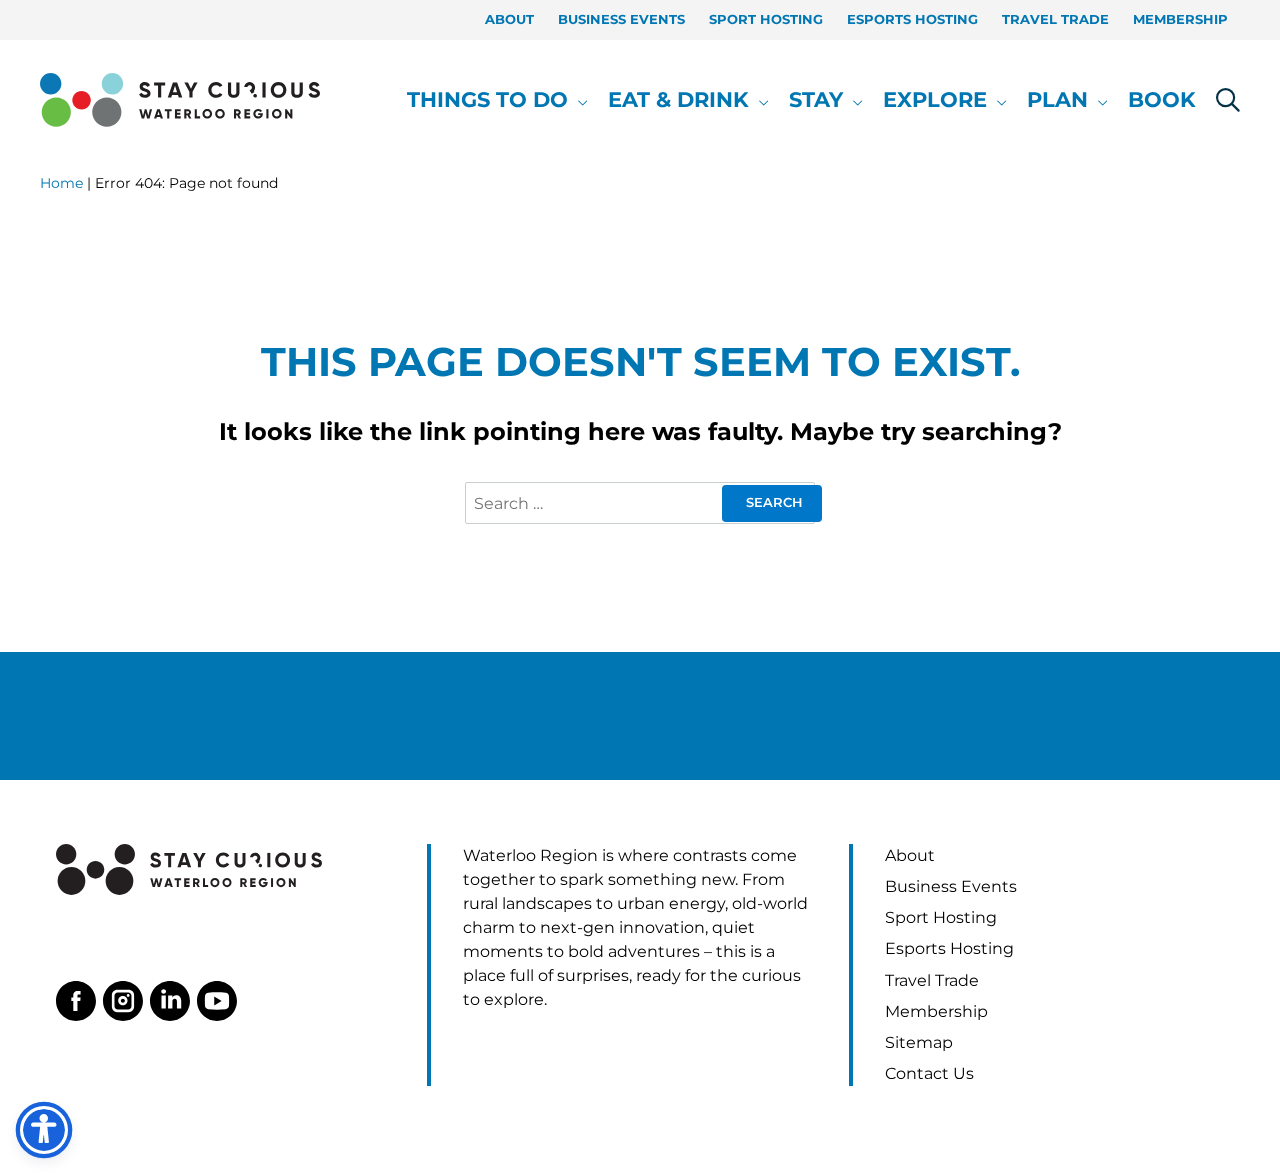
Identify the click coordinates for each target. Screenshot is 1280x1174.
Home (61, 183)
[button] (578, 100)
